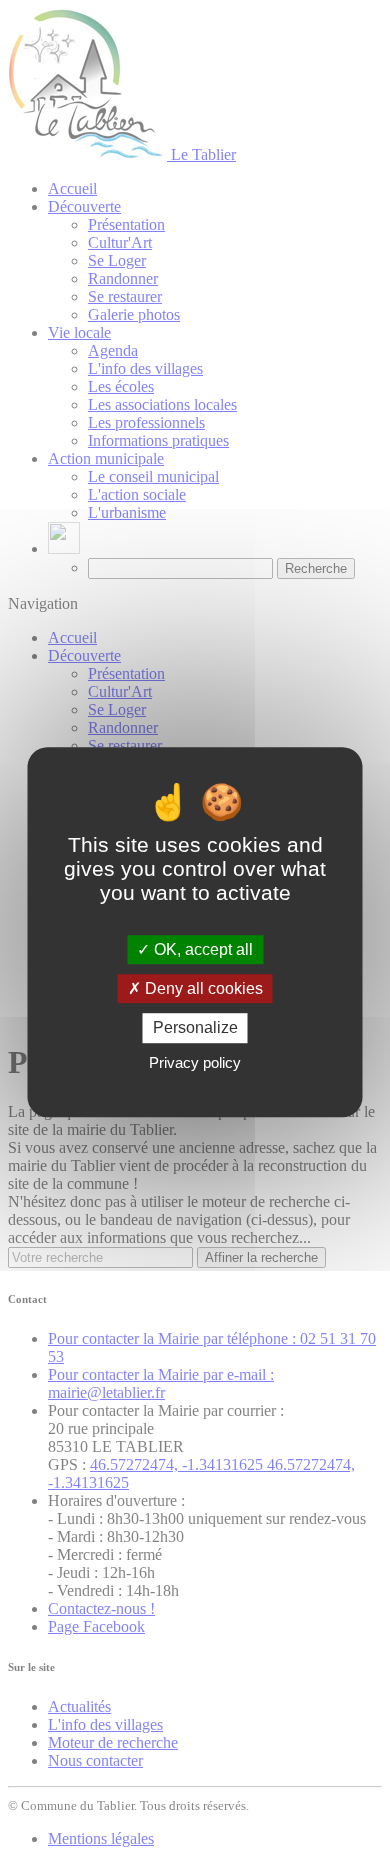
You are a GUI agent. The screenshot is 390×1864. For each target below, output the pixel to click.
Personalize (195, 1028)
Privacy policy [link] (195, 1062)
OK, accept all (201, 949)
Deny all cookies (202, 988)
